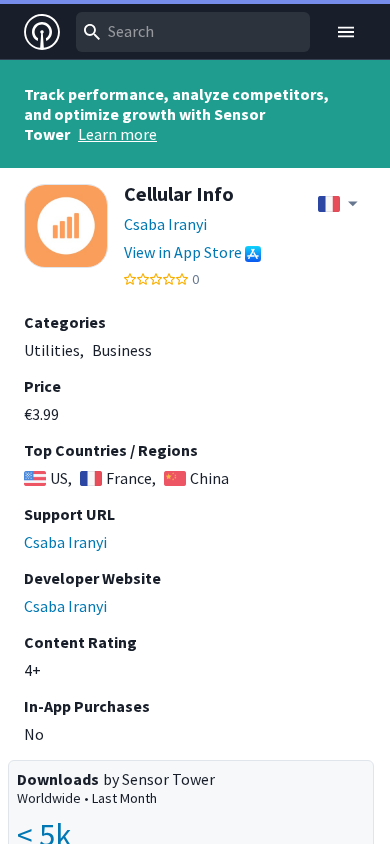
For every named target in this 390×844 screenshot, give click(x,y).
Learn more (117, 134)
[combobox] (193, 32)
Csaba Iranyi (165, 224)
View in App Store (183, 252)
